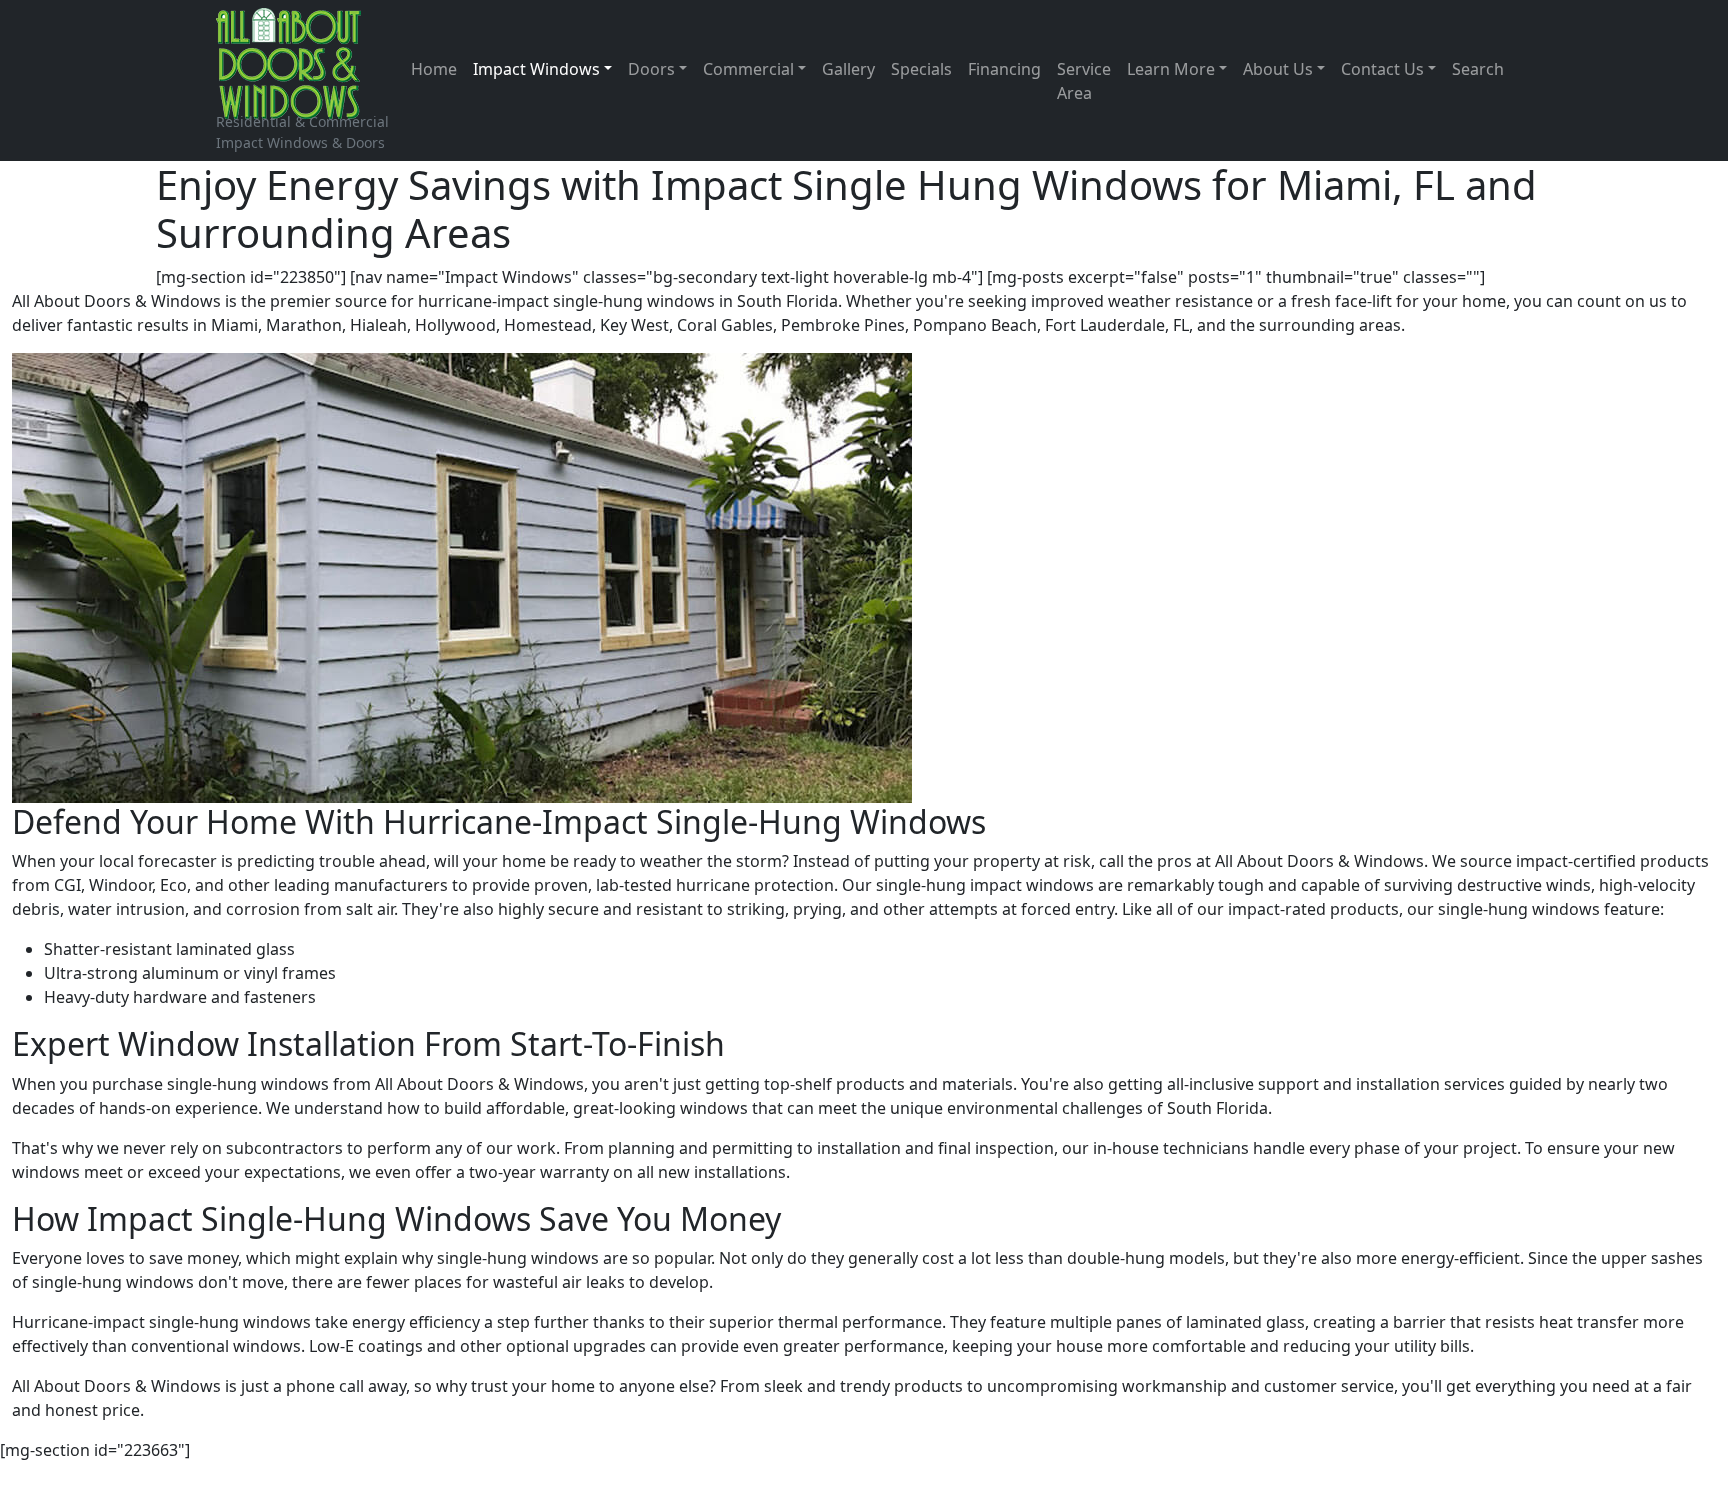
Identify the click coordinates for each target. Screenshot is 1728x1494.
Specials (921, 69)
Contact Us (1382, 69)
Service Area (1084, 81)
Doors (651, 69)
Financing (1004, 69)
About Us (1278, 69)
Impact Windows (536, 69)
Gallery (848, 69)
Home (434, 69)
